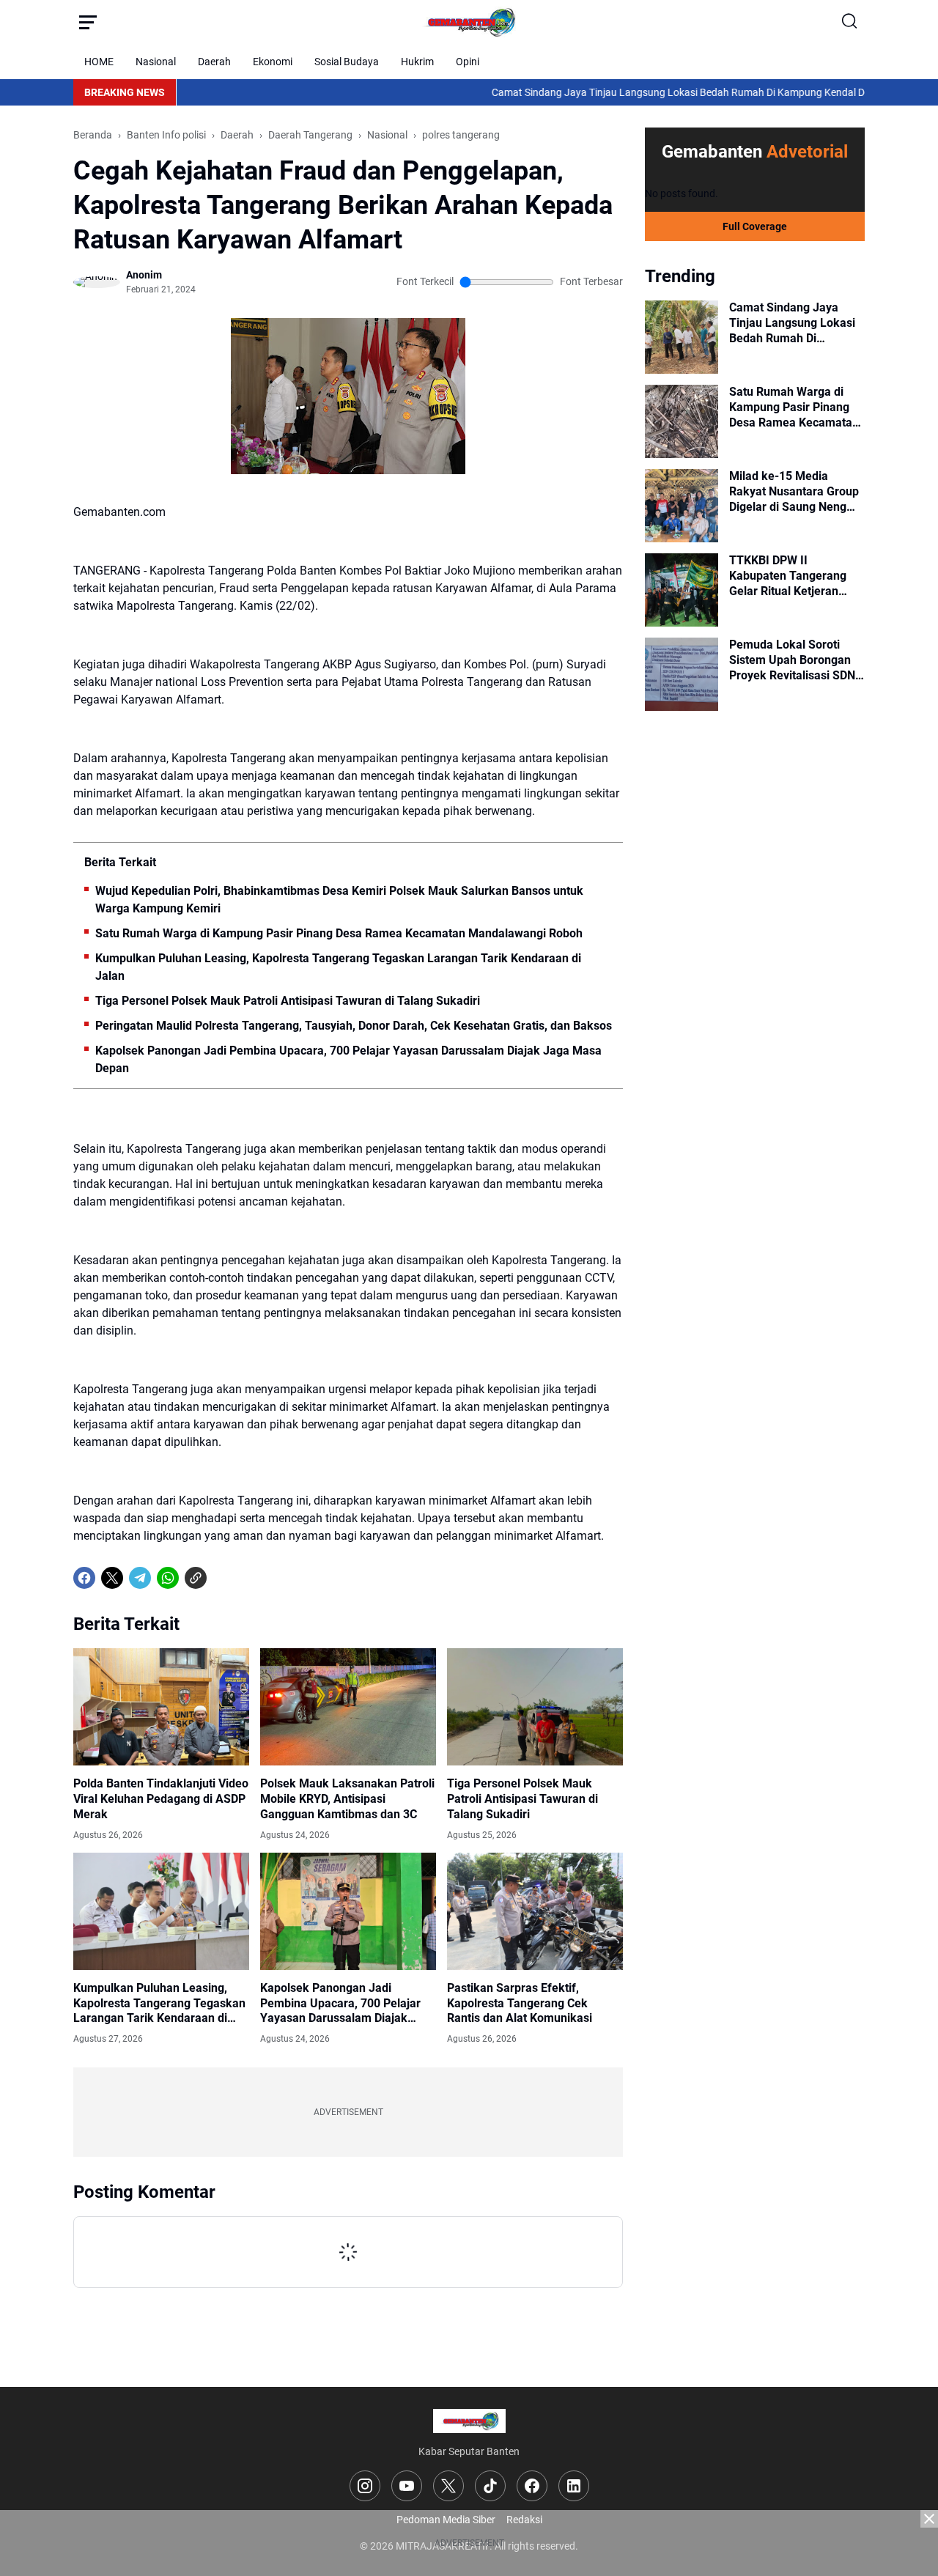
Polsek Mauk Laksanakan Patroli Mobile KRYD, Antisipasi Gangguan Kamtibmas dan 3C (347, 1799)
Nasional (156, 62)
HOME (99, 62)
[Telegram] (140, 1578)
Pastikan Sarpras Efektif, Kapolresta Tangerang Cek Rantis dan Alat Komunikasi (520, 2003)
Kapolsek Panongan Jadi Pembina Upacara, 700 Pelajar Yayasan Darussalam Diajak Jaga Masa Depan (348, 1059)
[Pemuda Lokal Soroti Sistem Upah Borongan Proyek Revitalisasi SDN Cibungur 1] (682, 674)
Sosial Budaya (347, 62)
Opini (468, 62)
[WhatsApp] (168, 1578)
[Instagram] (365, 2486)
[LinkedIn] (574, 2486)
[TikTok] (490, 2486)
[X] (112, 1578)
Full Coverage (755, 226)
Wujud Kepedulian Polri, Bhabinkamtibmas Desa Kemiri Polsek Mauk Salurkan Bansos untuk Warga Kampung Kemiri (339, 900)
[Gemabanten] (469, 22)
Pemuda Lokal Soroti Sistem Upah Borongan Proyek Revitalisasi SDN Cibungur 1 (792, 660)
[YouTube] (407, 2486)
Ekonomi (273, 62)
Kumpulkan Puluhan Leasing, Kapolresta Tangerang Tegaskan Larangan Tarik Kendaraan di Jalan (338, 967)
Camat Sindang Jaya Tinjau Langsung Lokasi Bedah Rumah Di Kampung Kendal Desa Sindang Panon (650, 92)
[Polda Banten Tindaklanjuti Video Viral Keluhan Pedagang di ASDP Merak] (161, 1707)
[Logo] (469, 2421)
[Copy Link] (196, 1578)
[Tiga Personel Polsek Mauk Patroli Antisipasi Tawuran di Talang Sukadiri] (535, 1707)
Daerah (214, 62)
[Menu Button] (88, 22)
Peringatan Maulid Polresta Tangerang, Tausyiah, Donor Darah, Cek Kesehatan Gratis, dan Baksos (354, 1026)
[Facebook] (84, 1578)
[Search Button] (850, 22)
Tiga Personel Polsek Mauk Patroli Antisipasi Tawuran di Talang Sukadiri (288, 1001)
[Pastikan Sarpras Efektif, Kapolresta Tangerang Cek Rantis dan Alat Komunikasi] (535, 1911)
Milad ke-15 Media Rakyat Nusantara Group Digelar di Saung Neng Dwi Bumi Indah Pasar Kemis (794, 492)
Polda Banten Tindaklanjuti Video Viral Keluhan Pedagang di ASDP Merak (161, 1799)
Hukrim (417, 62)
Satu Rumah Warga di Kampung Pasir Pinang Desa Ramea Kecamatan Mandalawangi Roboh (339, 933)
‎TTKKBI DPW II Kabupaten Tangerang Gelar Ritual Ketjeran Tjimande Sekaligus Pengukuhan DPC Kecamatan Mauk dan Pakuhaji (788, 576)
